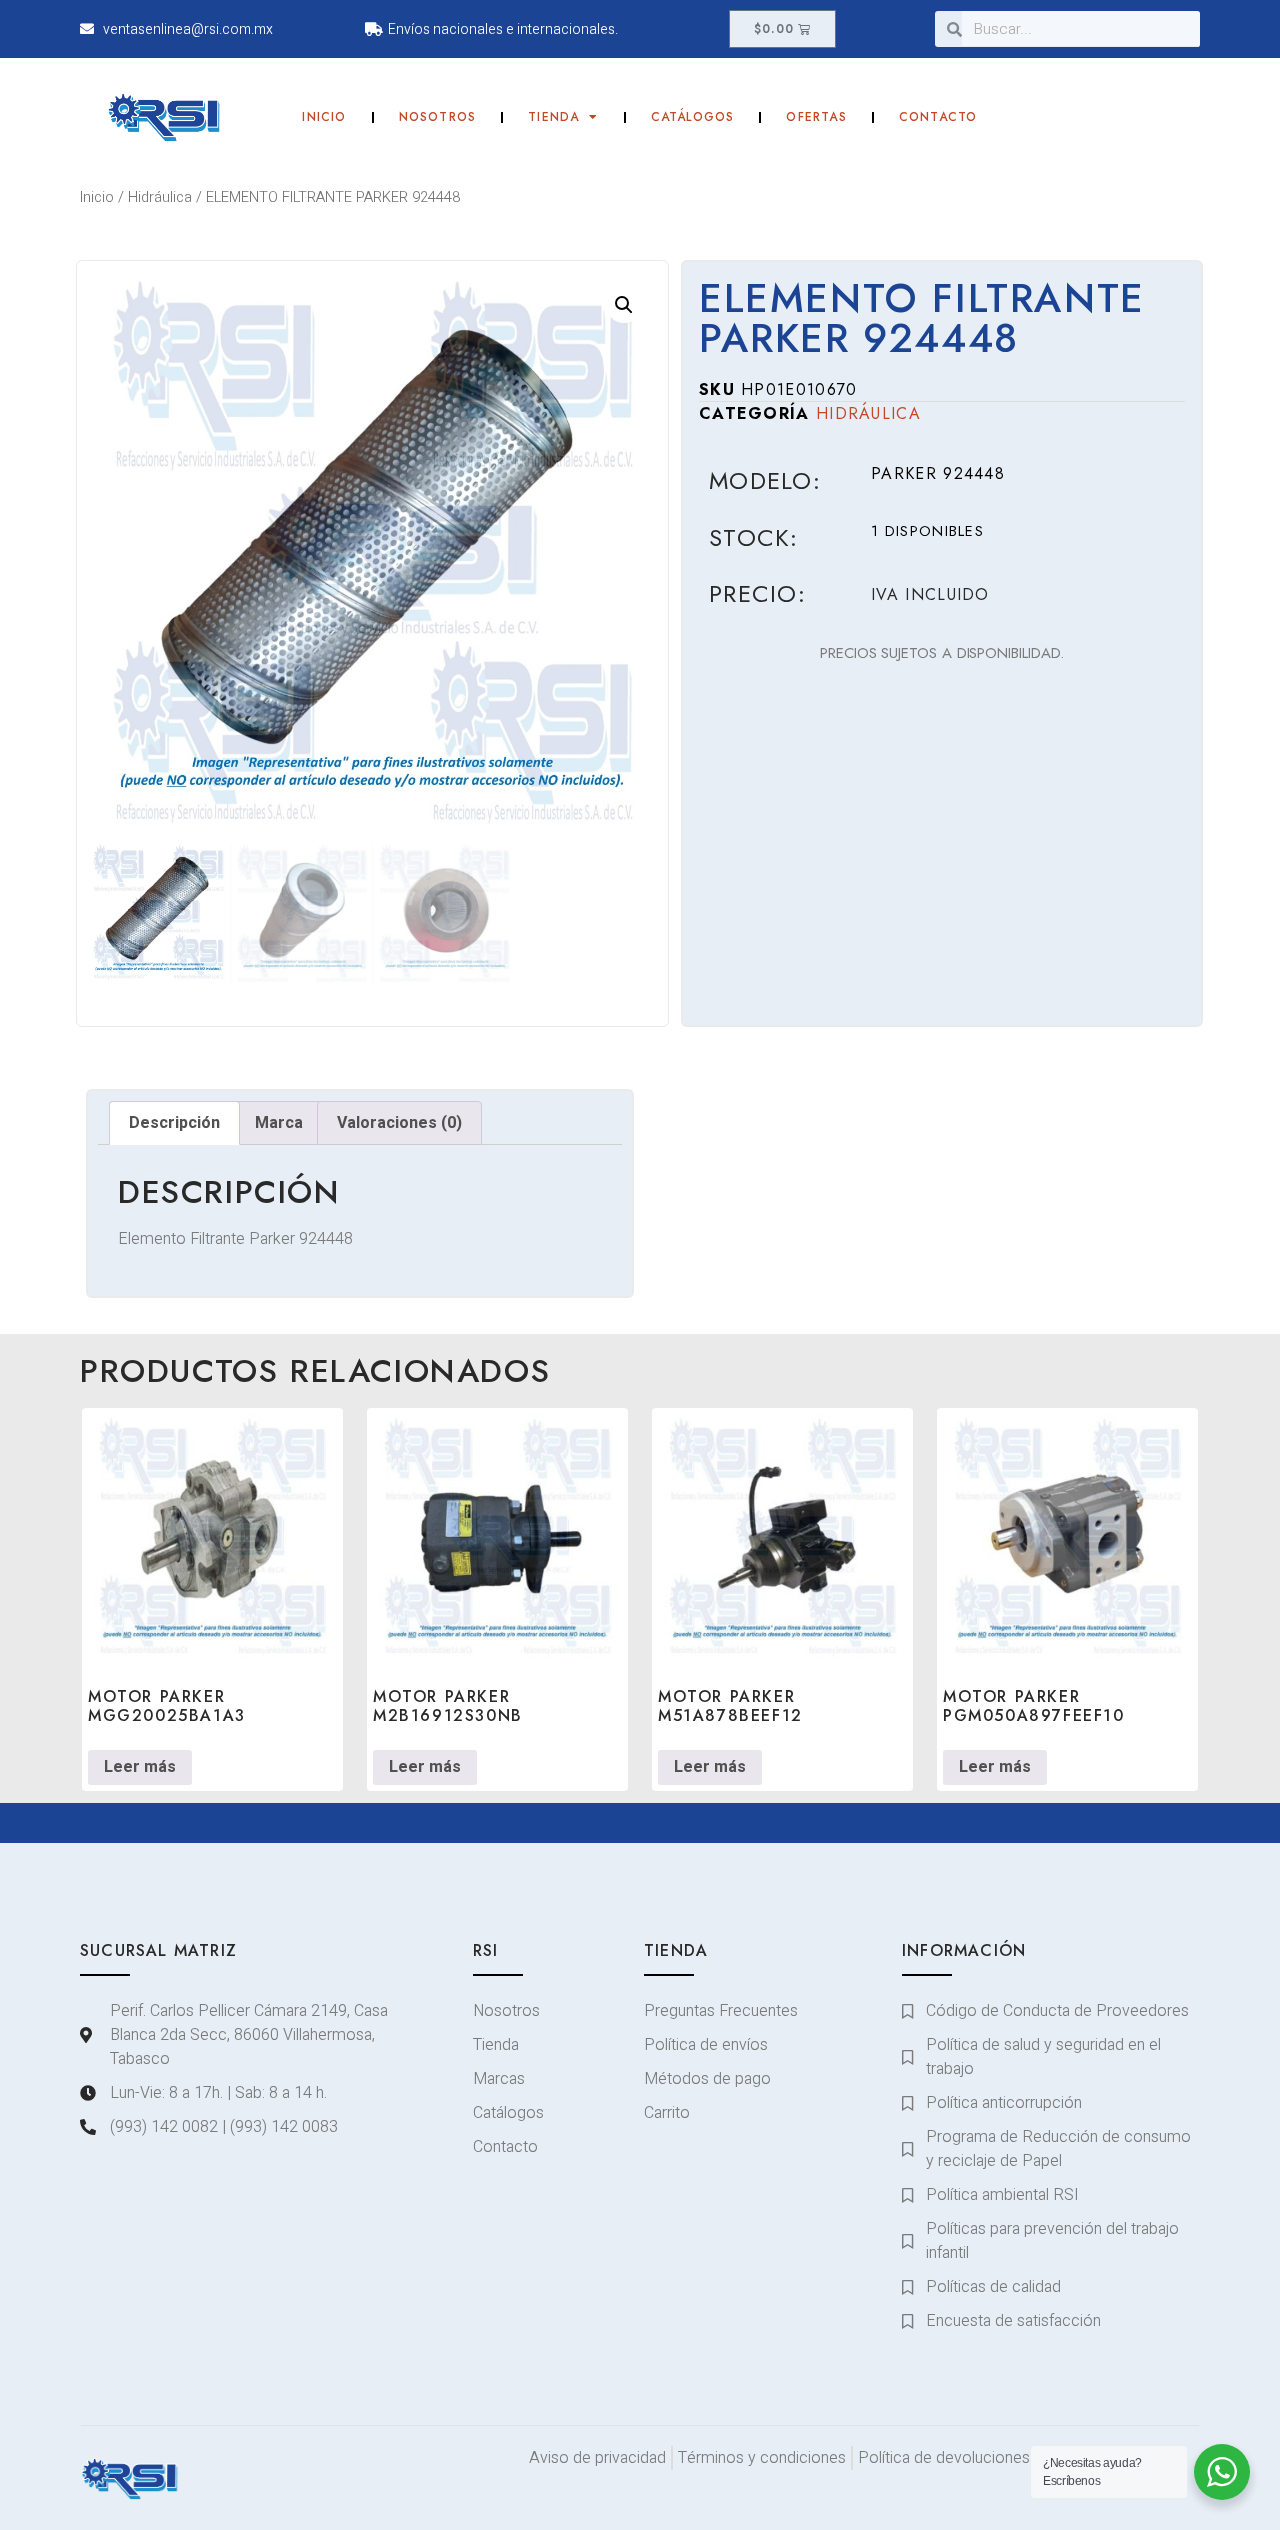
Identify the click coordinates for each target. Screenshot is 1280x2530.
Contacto (938, 117)
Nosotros (438, 117)
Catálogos (693, 117)
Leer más (140, 1767)
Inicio (324, 117)
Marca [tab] (279, 1123)
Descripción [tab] (174, 1123)
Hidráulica (160, 197)
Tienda (553, 117)
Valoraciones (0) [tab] (399, 1123)
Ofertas (816, 117)
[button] (624, 305)
